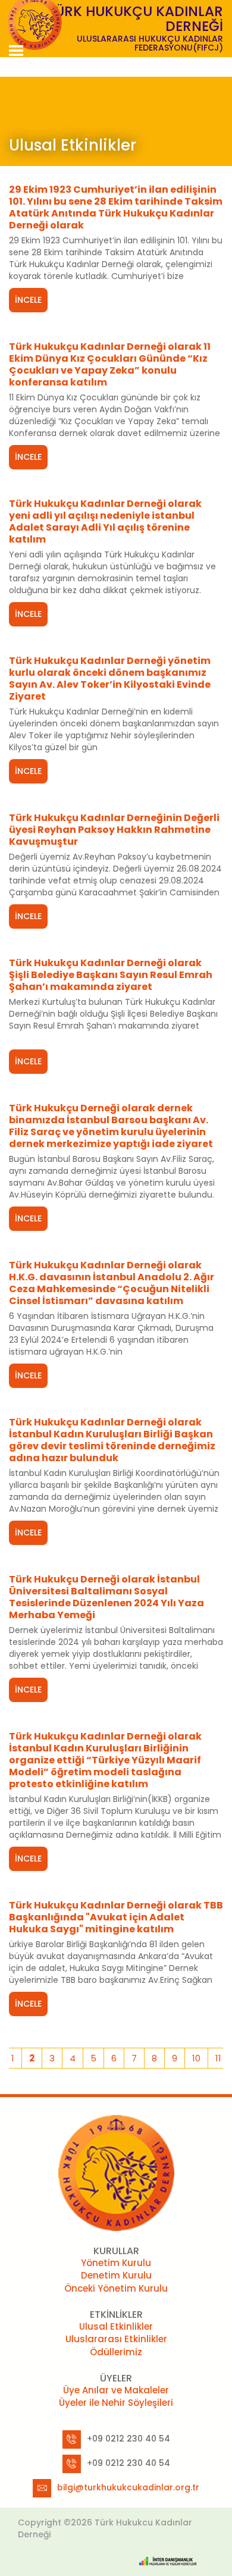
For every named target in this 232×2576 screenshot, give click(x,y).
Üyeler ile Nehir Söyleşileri (116, 2403)
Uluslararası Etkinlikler (116, 2339)
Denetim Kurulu (116, 2275)
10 (196, 2058)
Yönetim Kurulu (116, 2263)
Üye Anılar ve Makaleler (116, 2390)
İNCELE (28, 300)
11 (218, 2058)
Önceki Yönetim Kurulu (116, 2288)
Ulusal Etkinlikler (116, 2326)
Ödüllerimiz (116, 2352)
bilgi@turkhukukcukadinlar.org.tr (128, 2487)
